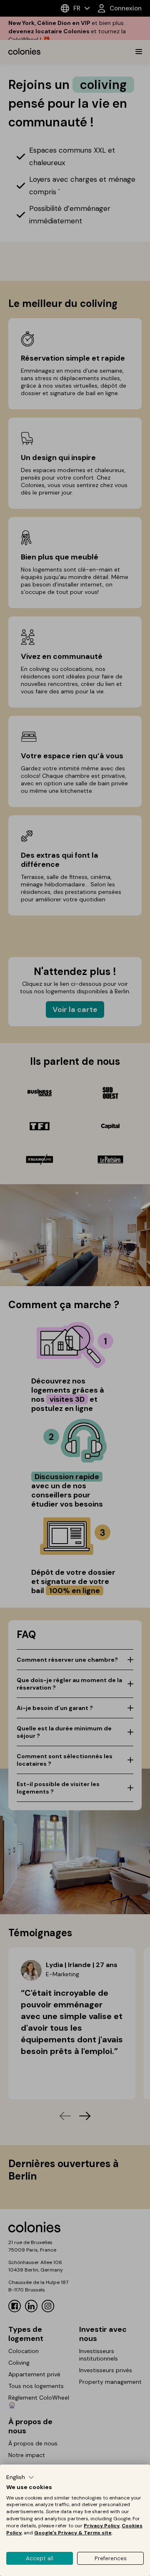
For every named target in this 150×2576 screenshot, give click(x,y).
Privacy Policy (102, 2526)
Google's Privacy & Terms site (73, 2533)
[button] (20, 2477)
